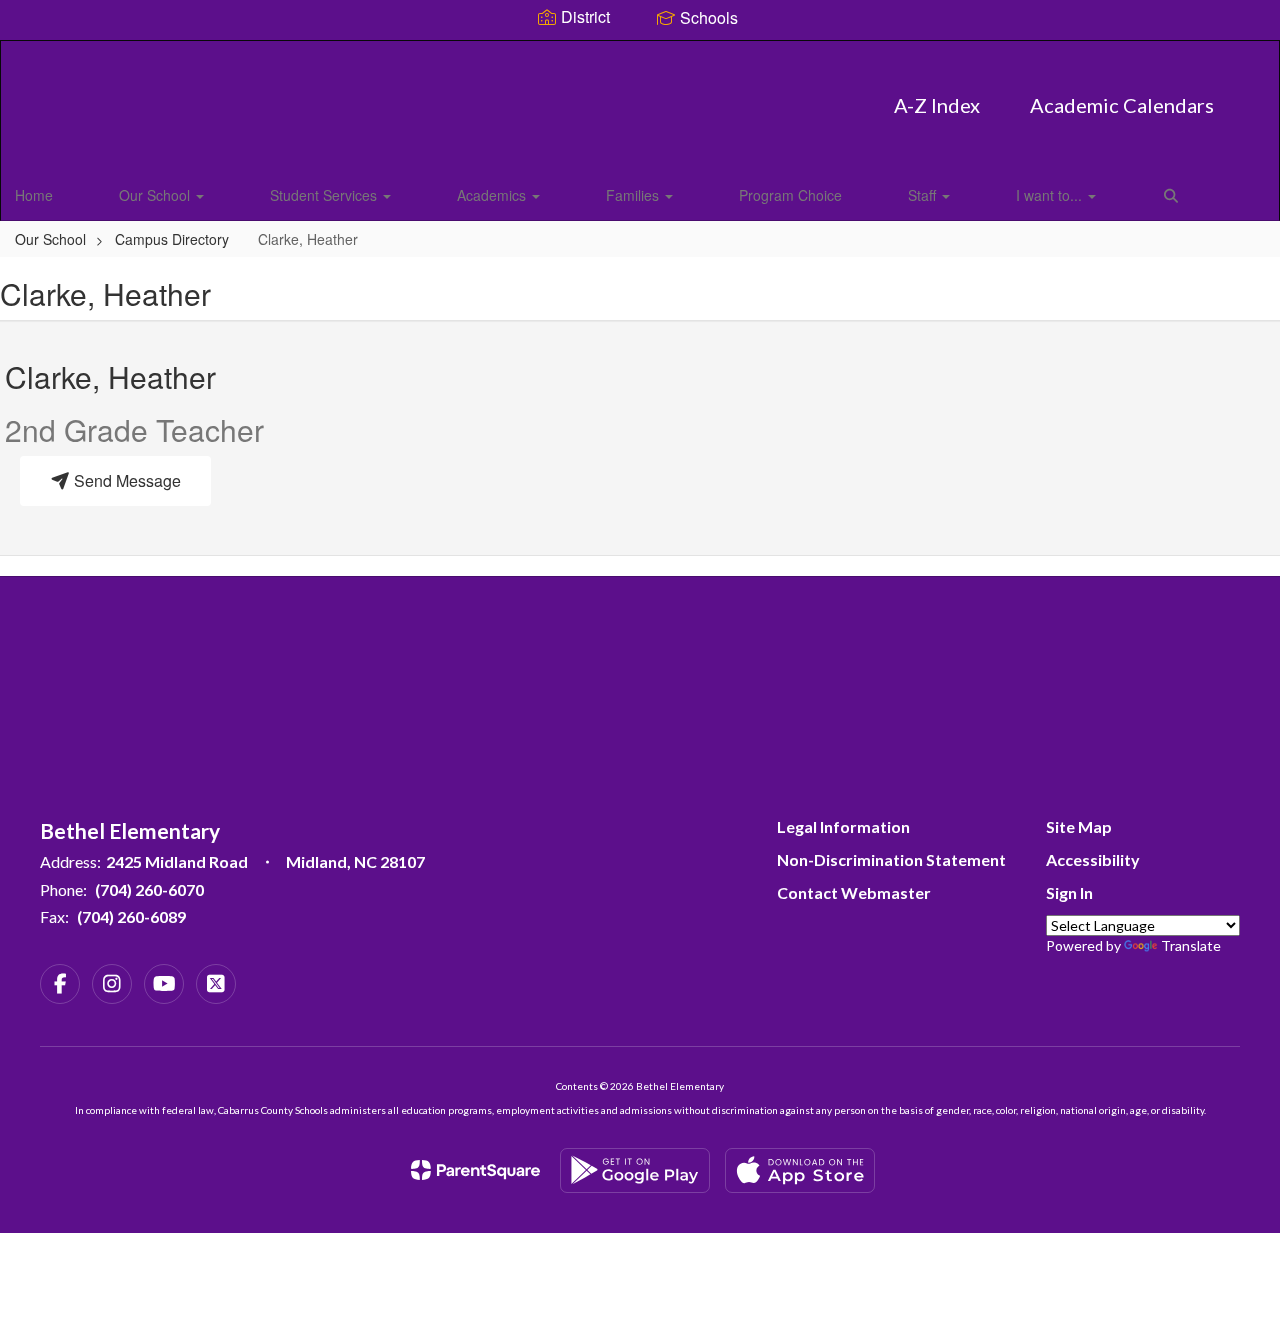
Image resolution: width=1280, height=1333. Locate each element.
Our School (156, 195)
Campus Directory (172, 239)
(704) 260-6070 (149, 889)
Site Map (1079, 826)
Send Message (125, 480)
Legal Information (843, 826)
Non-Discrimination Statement (891, 859)
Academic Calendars (1122, 105)
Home (34, 195)
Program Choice (790, 195)
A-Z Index (937, 105)
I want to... (1051, 195)
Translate (1191, 945)
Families (634, 195)
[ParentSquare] (475, 1170)
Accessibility (1093, 859)
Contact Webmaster (854, 892)
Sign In (1069, 892)
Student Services (325, 195)
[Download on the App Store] (800, 1170)
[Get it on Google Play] (635, 1170)
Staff (924, 195)
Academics (493, 195)
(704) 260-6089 (131, 916)
